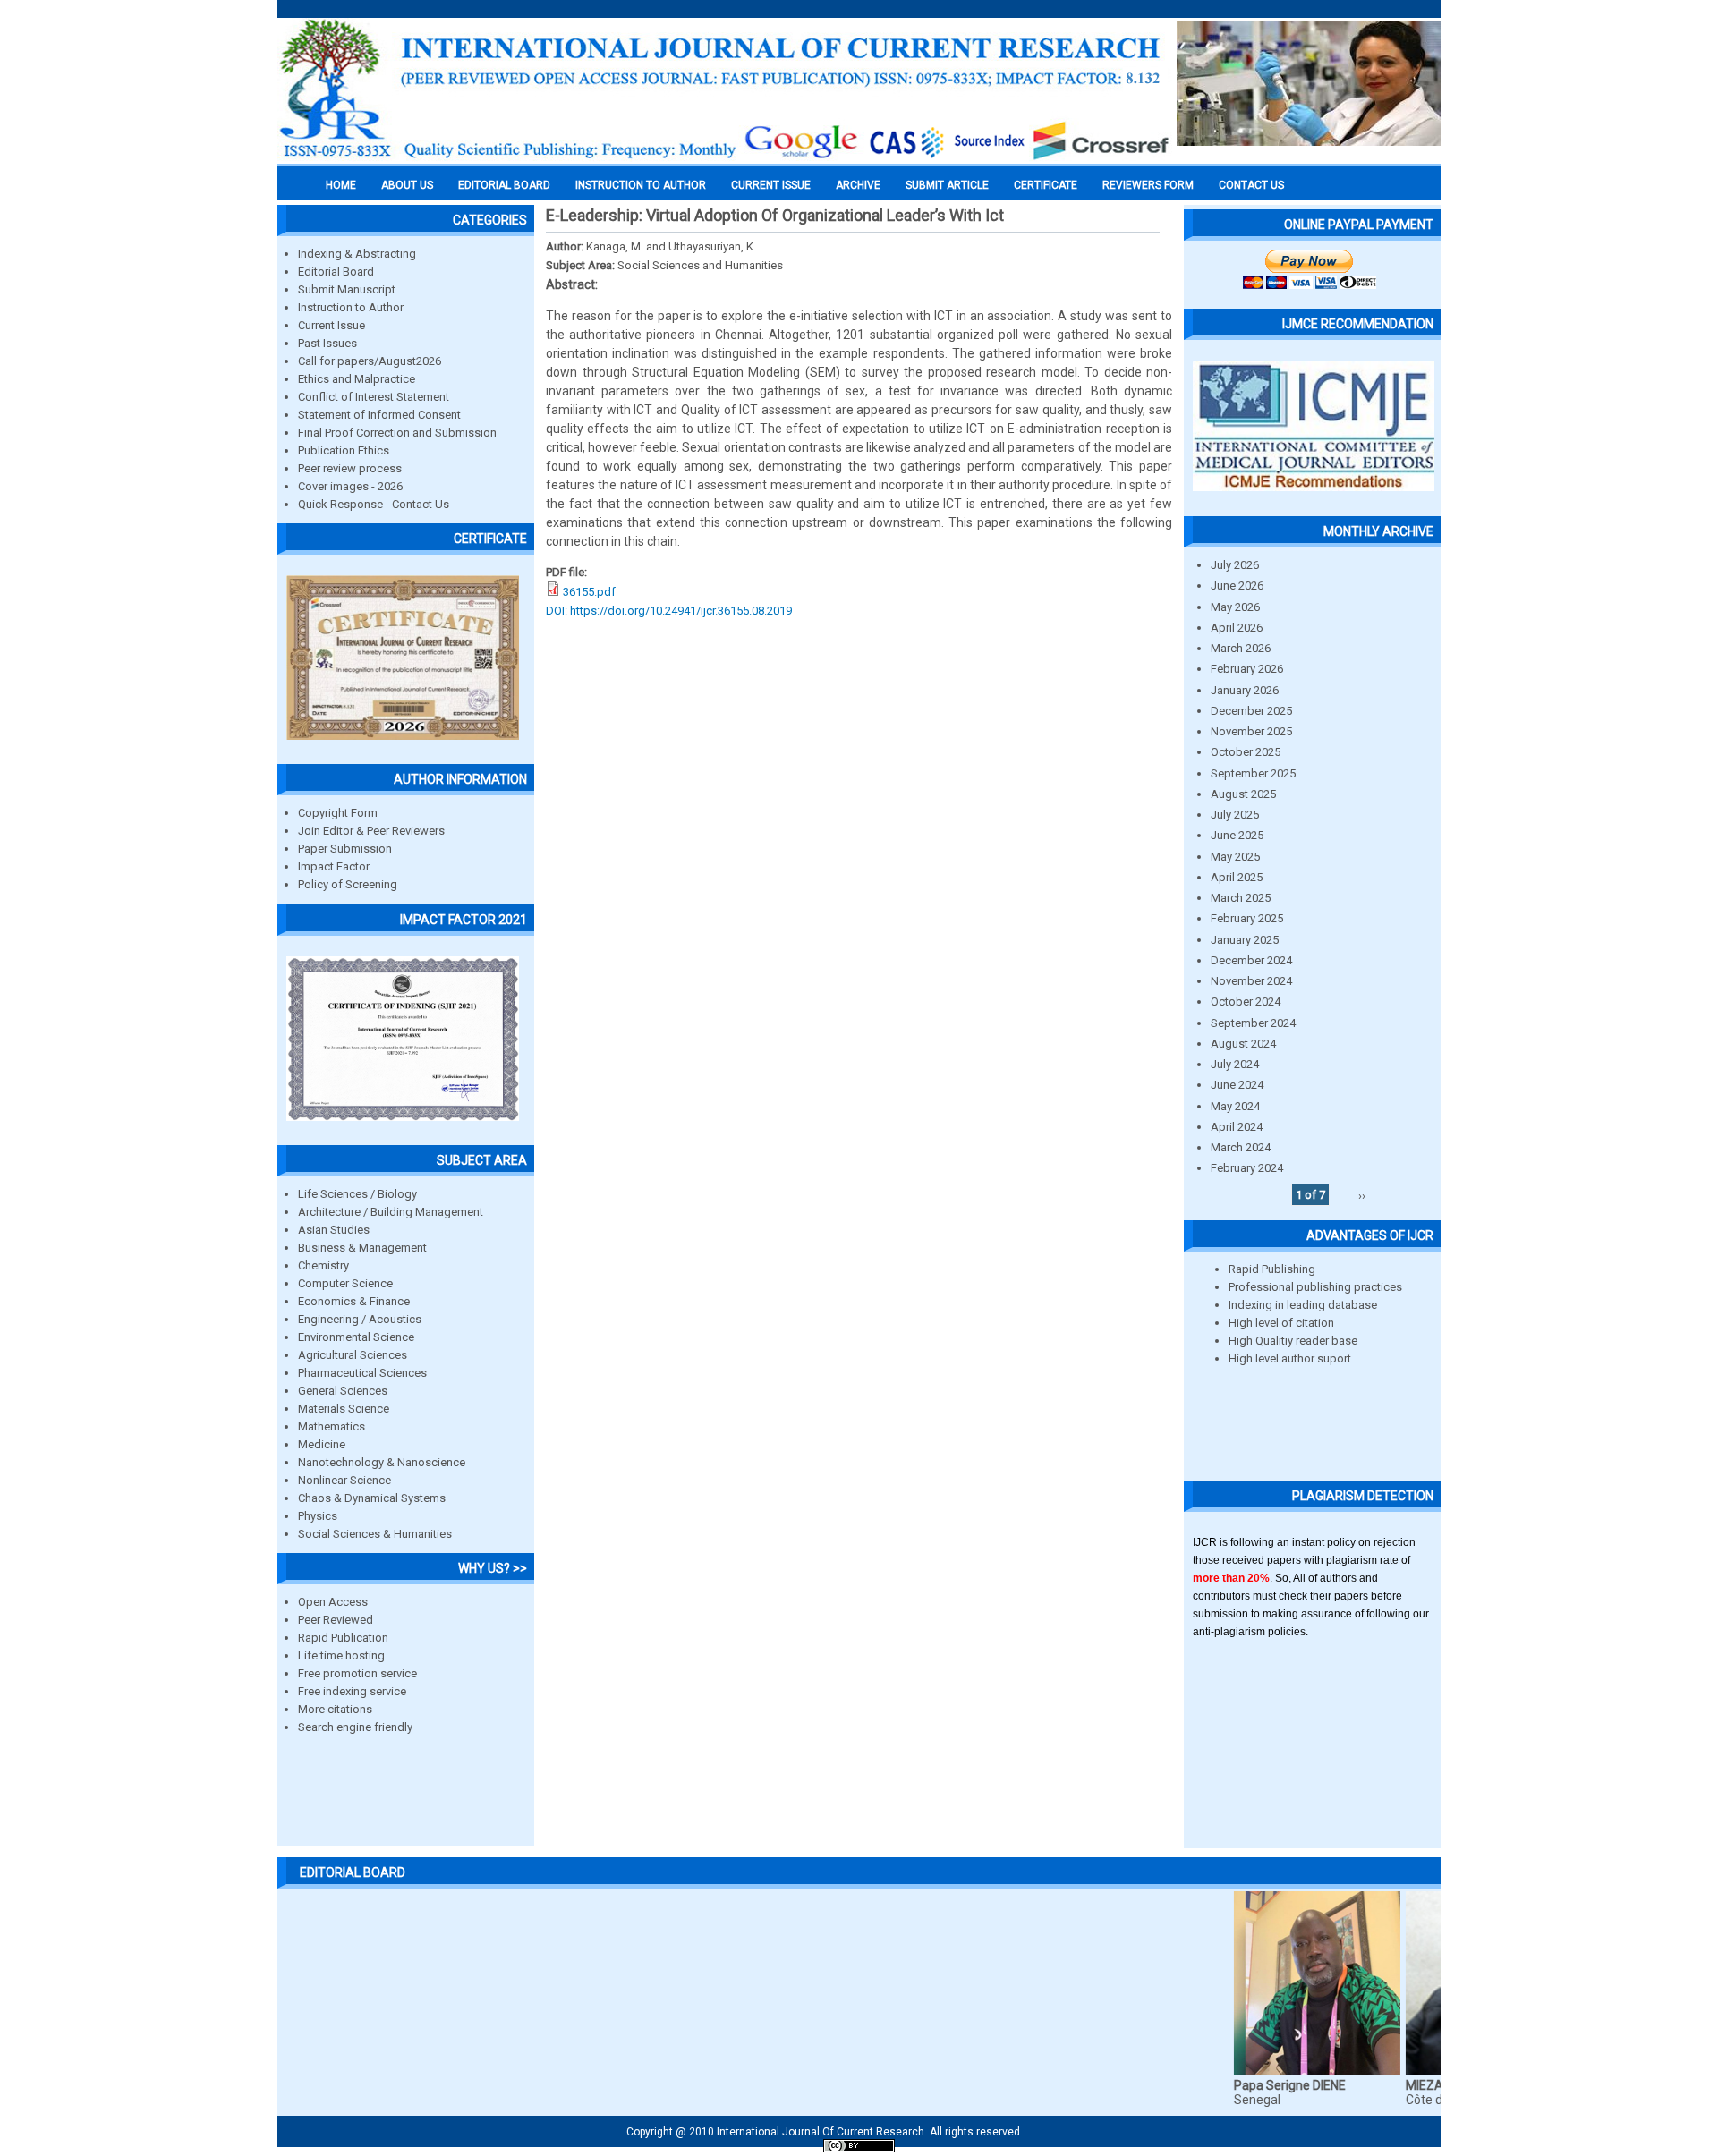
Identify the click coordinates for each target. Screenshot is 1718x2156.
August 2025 (1243, 794)
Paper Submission (345, 849)
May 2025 (1235, 857)
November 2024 (1251, 981)
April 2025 (1237, 877)
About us (407, 185)
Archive (858, 185)
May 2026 (1235, 607)
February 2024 (1247, 1168)
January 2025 (1245, 940)
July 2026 (1235, 565)
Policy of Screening (348, 884)
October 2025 (1246, 752)
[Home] (725, 158)
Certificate (1046, 185)
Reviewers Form (1148, 185)
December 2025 (1251, 711)
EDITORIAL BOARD (504, 185)
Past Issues (327, 343)
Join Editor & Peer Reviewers (371, 831)
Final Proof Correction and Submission (397, 433)
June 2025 (1237, 835)
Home (341, 185)
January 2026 (1245, 690)
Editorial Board (336, 272)
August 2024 (1243, 1044)
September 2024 (1253, 1023)
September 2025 (1253, 773)
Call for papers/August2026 (370, 361)
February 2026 (1247, 669)
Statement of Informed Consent (379, 415)
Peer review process (350, 468)
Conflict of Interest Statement (374, 397)
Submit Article (947, 185)
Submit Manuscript (347, 289)
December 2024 (1251, 960)
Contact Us (1251, 185)
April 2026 (1237, 628)
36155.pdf (589, 592)
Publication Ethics (344, 450)
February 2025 (1247, 918)
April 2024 (1237, 1127)
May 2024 (1235, 1106)
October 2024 (1246, 1002)
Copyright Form (338, 813)
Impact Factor (334, 866)
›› (1362, 1195)
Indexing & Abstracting (357, 254)
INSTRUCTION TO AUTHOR (641, 185)
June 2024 (1237, 1085)
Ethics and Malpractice (357, 379)
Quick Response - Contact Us (374, 504)
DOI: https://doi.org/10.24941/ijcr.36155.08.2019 (669, 611)
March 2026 (1241, 648)
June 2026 (1237, 586)
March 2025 (1241, 898)
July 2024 (1235, 1064)
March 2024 (1241, 1147)
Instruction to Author (351, 307)
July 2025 (1235, 815)
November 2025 (1251, 731)
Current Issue (771, 185)
